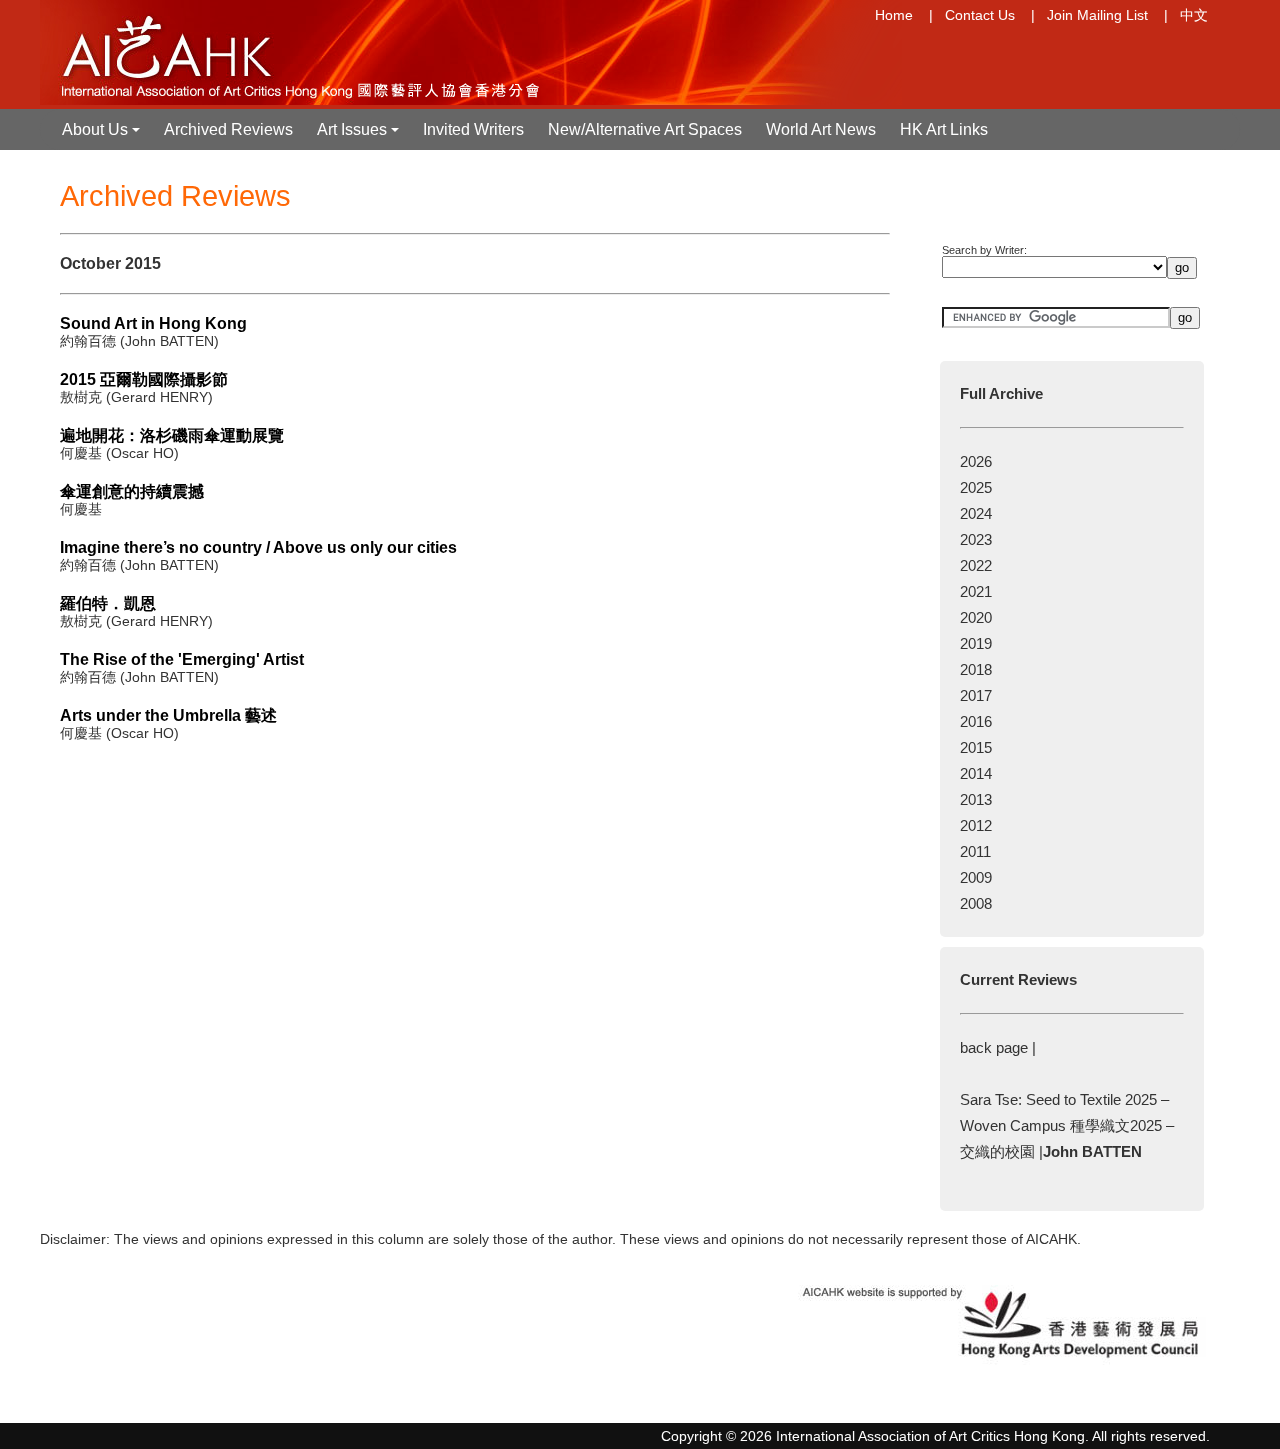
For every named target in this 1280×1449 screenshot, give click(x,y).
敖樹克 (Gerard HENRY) (136, 397)
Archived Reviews (228, 129)
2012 (976, 825)
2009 (976, 877)
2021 (976, 591)
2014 (976, 773)
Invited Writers (473, 129)
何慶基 (81, 509)
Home (894, 15)
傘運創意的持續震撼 (140, 491)
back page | (998, 1047)
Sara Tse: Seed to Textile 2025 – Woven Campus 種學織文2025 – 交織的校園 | (1067, 1125)
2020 (976, 617)
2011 (975, 851)
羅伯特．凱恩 (108, 603)
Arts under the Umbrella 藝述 (168, 715)
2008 (976, 903)
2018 (976, 669)
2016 (976, 721)
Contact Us (980, 15)
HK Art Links (944, 129)
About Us (103, 135)
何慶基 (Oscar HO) (119, 453)
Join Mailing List (1097, 15)
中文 (1194, 15)
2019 (976, 643)
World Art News (821, 129)
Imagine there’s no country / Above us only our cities (258, 547)
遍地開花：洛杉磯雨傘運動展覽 (172, 435)
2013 (976, 799)
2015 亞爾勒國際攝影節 (144, 379)
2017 (976, 695)
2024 (976, 513)
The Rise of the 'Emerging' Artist (182, 659)
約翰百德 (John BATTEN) (139, 341)
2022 (976, 565)
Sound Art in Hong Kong (153, 323)
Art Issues (360, 135)
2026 (976, 461)
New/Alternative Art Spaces (645, 129)
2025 (976, 487)
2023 (976, 539)
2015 (976, 747)
